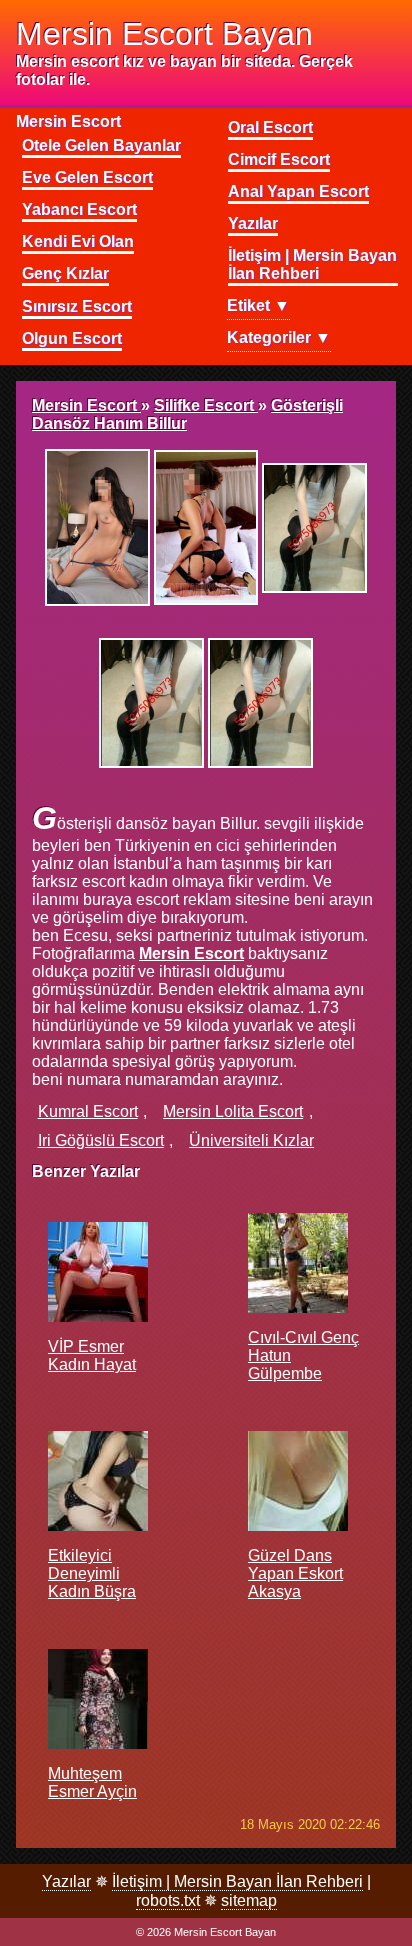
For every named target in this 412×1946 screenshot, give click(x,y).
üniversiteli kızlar (251, 1140)
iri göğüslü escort (101, 1140)
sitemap (249, 1900)
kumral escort (88, 1111)
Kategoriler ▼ (279, 337)
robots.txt (168, 1900)
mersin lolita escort (233, 1111)
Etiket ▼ (258, 305)
